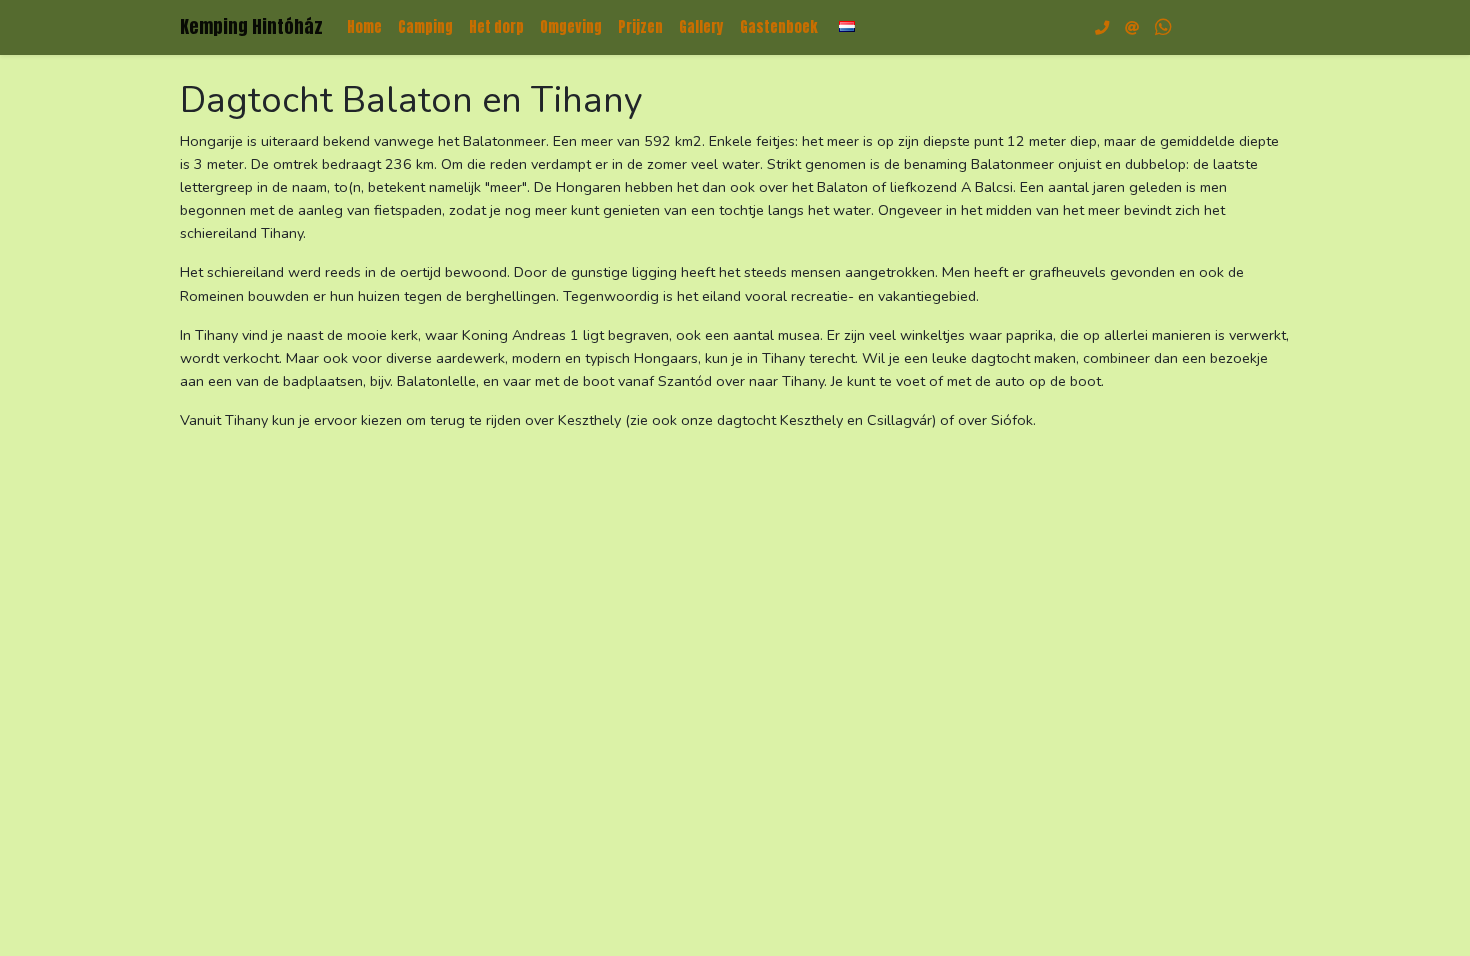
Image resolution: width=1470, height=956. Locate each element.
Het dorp (496, 27)
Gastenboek (779, 27)
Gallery (701, 27)
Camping (425, 27)
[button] (847, 26)
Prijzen (640, 27)
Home (364, 27)
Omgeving (571, 27)
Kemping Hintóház (251, 26)
